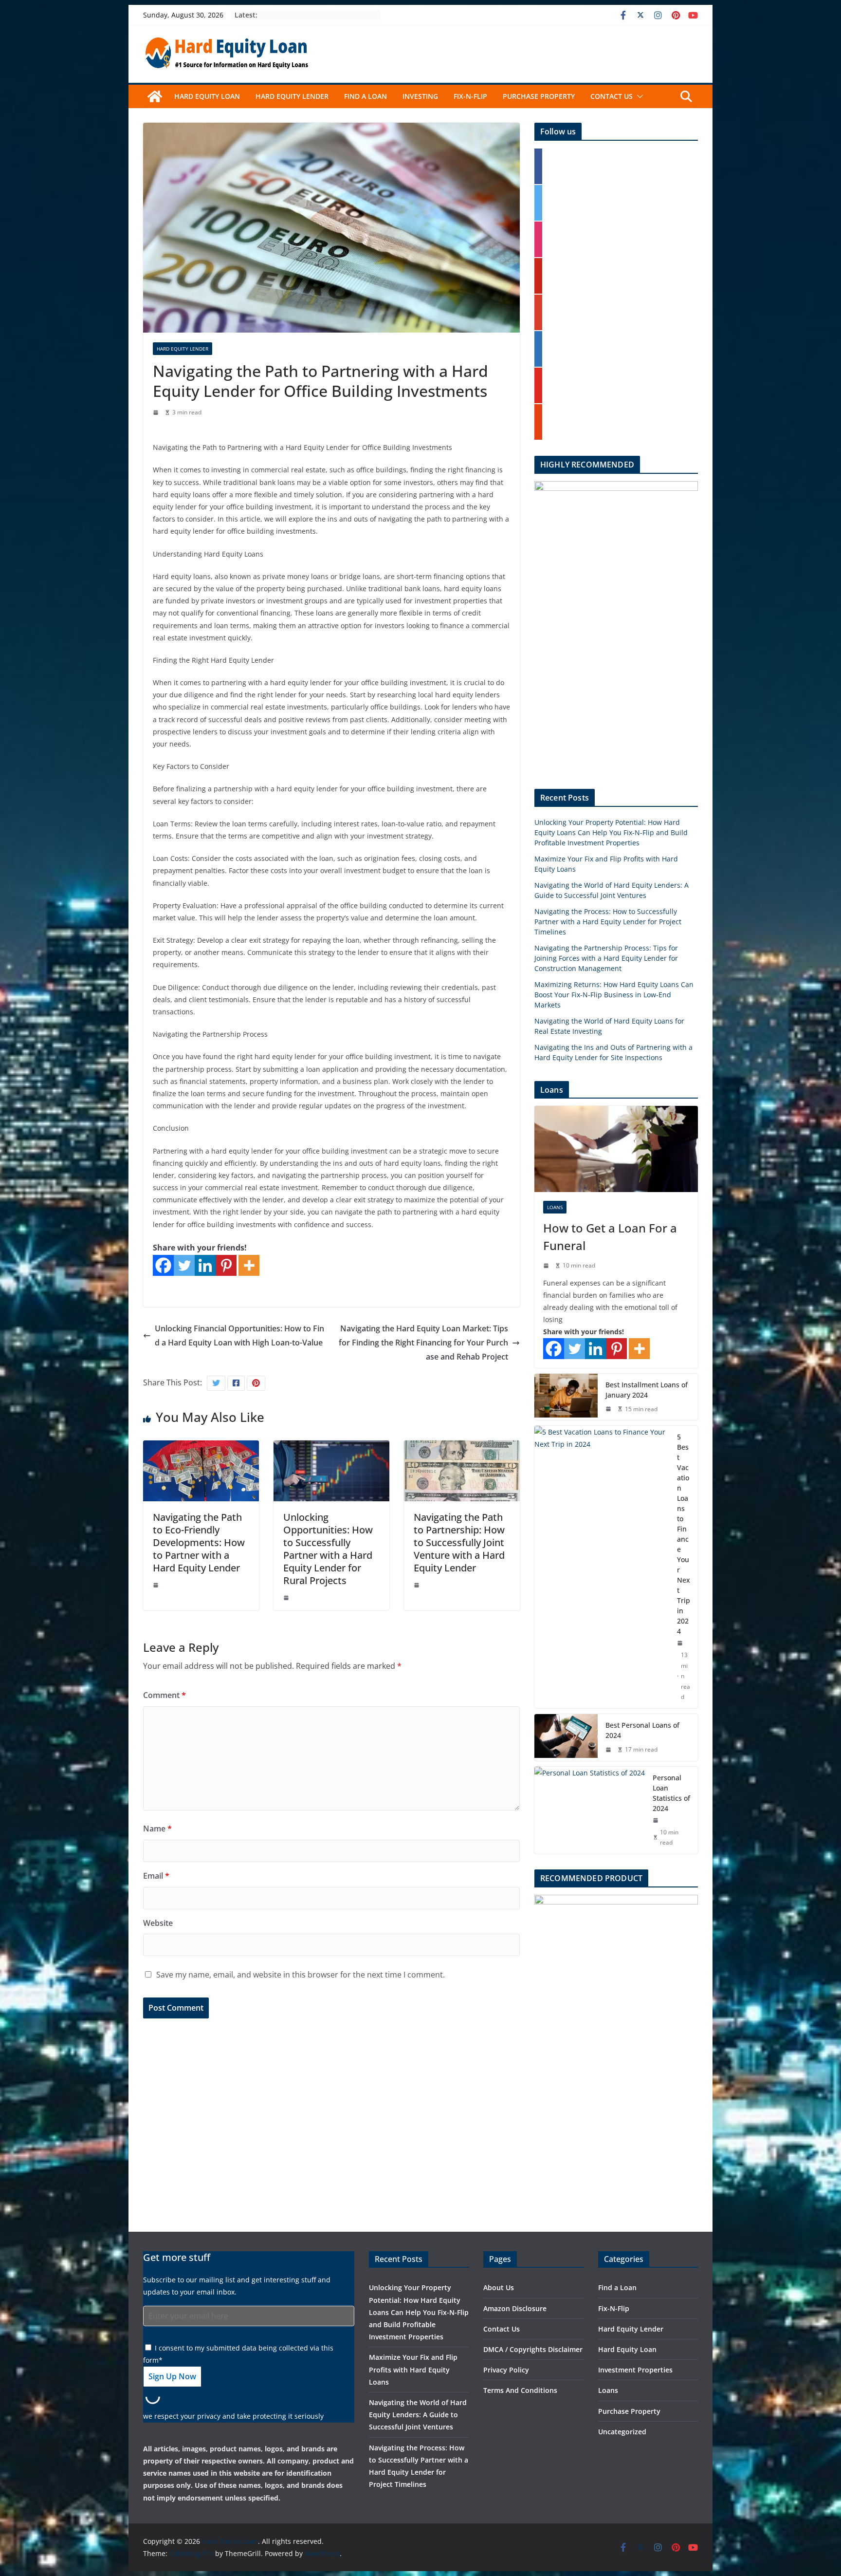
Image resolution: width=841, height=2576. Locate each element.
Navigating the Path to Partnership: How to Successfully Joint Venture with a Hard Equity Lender (459, 1542)
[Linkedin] (205, 1265)
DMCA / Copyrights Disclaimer (533, 2349)
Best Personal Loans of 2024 (642, 1730)
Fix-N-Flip (470, 96)
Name (157, 1829)
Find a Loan (366, 96)
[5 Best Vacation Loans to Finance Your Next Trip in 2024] (602, 1567)
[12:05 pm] (157, 1585)
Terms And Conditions (520, 2390)
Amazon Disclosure (515, 2308)
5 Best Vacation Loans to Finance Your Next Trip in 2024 (684, 1534)
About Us (499, 2287)
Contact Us (612, 96)
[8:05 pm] (157, 412)
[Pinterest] (226, 1265)
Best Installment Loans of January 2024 (647, 1390)
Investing (420, 96)
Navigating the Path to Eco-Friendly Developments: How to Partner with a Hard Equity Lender (199, 1542)
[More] (249, 1265)
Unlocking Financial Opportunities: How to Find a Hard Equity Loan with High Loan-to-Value (239, 1335)
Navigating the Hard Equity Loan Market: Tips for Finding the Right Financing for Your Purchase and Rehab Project (423, 1343)
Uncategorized (622, 2432)
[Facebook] (163, 1265)
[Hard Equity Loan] (155, 96)
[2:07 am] (609, 1409)
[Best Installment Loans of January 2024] (566, 1397)
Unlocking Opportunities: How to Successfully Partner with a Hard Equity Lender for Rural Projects (328, 1549)
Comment (165, 1695)
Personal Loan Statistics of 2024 (671, 1793)
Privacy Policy (506, 2370)
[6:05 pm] (418, 1585)
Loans (555, 1207)
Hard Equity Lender (292, 96)
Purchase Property (539, 96)
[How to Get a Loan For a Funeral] (616, 1149)
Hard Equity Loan (207, 96)
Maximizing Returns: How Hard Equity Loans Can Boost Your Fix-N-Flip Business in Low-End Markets (614, 995)
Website (158, 1923)
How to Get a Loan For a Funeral (610, 1237)
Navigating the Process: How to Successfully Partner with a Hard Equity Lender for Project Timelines (608, 922)
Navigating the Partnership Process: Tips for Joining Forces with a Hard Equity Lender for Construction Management (606, 958)
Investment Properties (635, 2370)
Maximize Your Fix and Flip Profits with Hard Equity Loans (413, 2369)
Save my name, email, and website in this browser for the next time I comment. (301, 1975)
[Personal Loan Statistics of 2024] (590, 1810)
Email (156, 1876)
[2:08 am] (547, 1266)
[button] (638, 96)
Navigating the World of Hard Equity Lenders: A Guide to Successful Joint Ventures (418, 2415)
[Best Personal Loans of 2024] (566, 1737)
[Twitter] (184, 1265)
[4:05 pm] (287, 1598)
